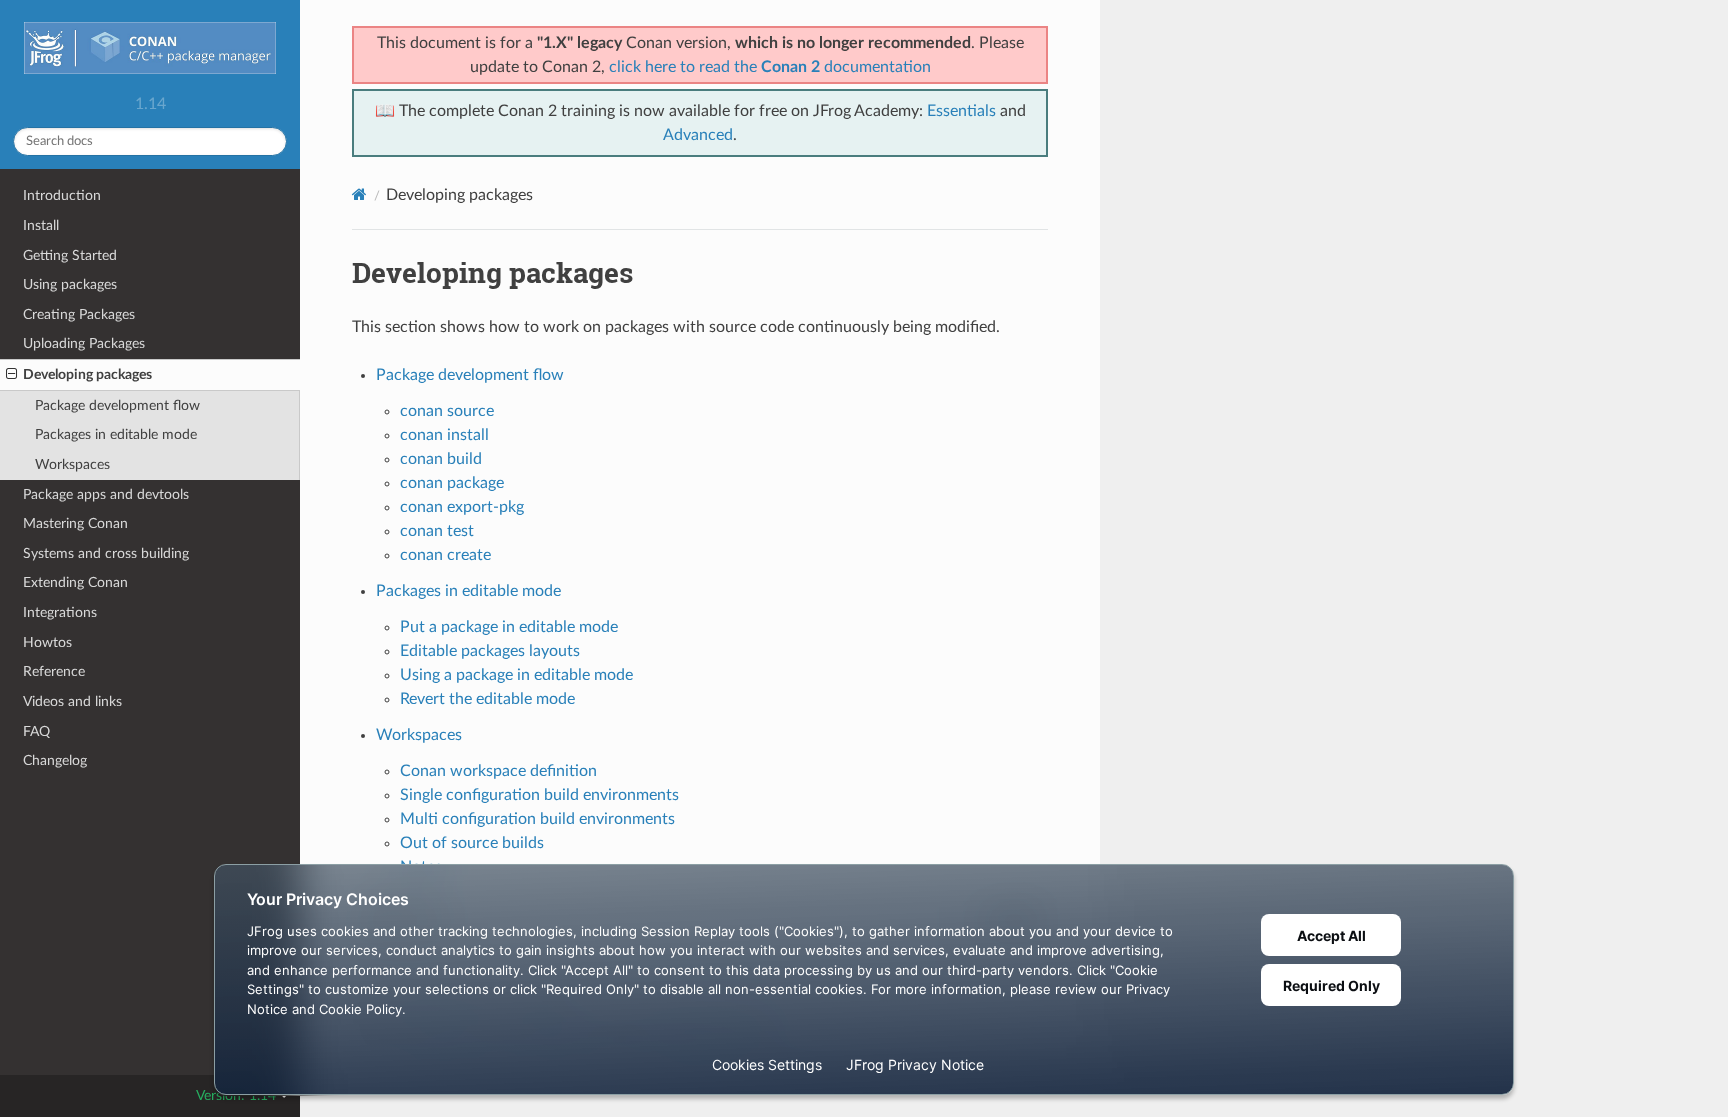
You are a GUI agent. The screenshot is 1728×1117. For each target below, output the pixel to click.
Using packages (70, 284)
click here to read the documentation (770, 67)
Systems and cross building (106, 553)
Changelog (55, 760)
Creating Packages (79, 314)
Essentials (961, 111)
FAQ (36, 731)
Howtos (47, 642)
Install (41, 225)
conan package (452, 483)
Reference (54, 671)
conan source (447, 411)
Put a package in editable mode (509, 627)
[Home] (359, 194)
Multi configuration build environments (537, 819)
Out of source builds (472, 843)
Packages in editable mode (116, 434)
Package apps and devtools (106, 494)
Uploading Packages (84, 343)
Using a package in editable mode (516, 675)
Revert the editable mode (487, 699)
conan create (445, 555)
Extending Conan (75, 582)
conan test (437, 531)
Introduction (62, 195)
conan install (444, 435)
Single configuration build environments (539, 795)
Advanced (698, 135)
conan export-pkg (462, 507)
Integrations (60, 612)
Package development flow (117, 405)
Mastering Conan (75, 523)
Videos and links (72, 701)
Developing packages (87, 374)
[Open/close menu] (11, 375)
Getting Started (70, 255)
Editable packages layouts (490, 651)
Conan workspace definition (498, 771)
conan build (441, 459)
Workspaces (72, 464)
